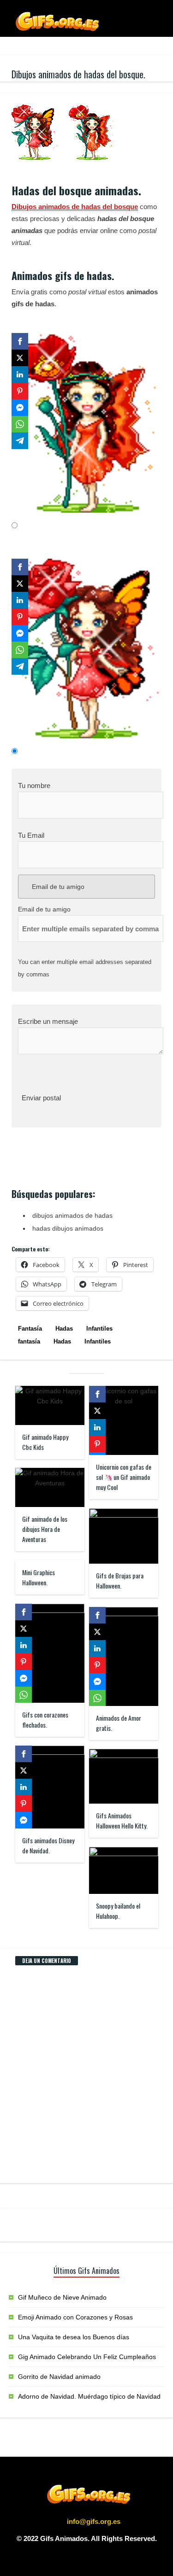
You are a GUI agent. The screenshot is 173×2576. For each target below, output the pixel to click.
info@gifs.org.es (94, 2521)
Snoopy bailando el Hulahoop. (118, 1911)
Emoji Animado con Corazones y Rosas (75, 2317)
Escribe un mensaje (48, 1021)
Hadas (64, 1329)
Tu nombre (34, 786)
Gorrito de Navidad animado (59, 2377)
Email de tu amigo (57, 887)
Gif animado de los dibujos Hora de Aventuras (45, 1529)
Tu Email (31, 835)
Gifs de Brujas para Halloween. (120, 1580)
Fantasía (30, 1329)
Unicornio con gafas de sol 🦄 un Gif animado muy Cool (124, 1477)
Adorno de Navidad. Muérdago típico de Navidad (89, 2396)
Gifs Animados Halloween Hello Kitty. (122, 1820)
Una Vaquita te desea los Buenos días (74, 2337)
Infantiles (99, 1329)
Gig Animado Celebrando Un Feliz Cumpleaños (87, 2357)
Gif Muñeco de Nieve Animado (62, 2297)
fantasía (29, 1341)
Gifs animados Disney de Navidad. (48, 1845)
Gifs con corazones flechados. (45, 1720)
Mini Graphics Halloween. (39, 1577)
